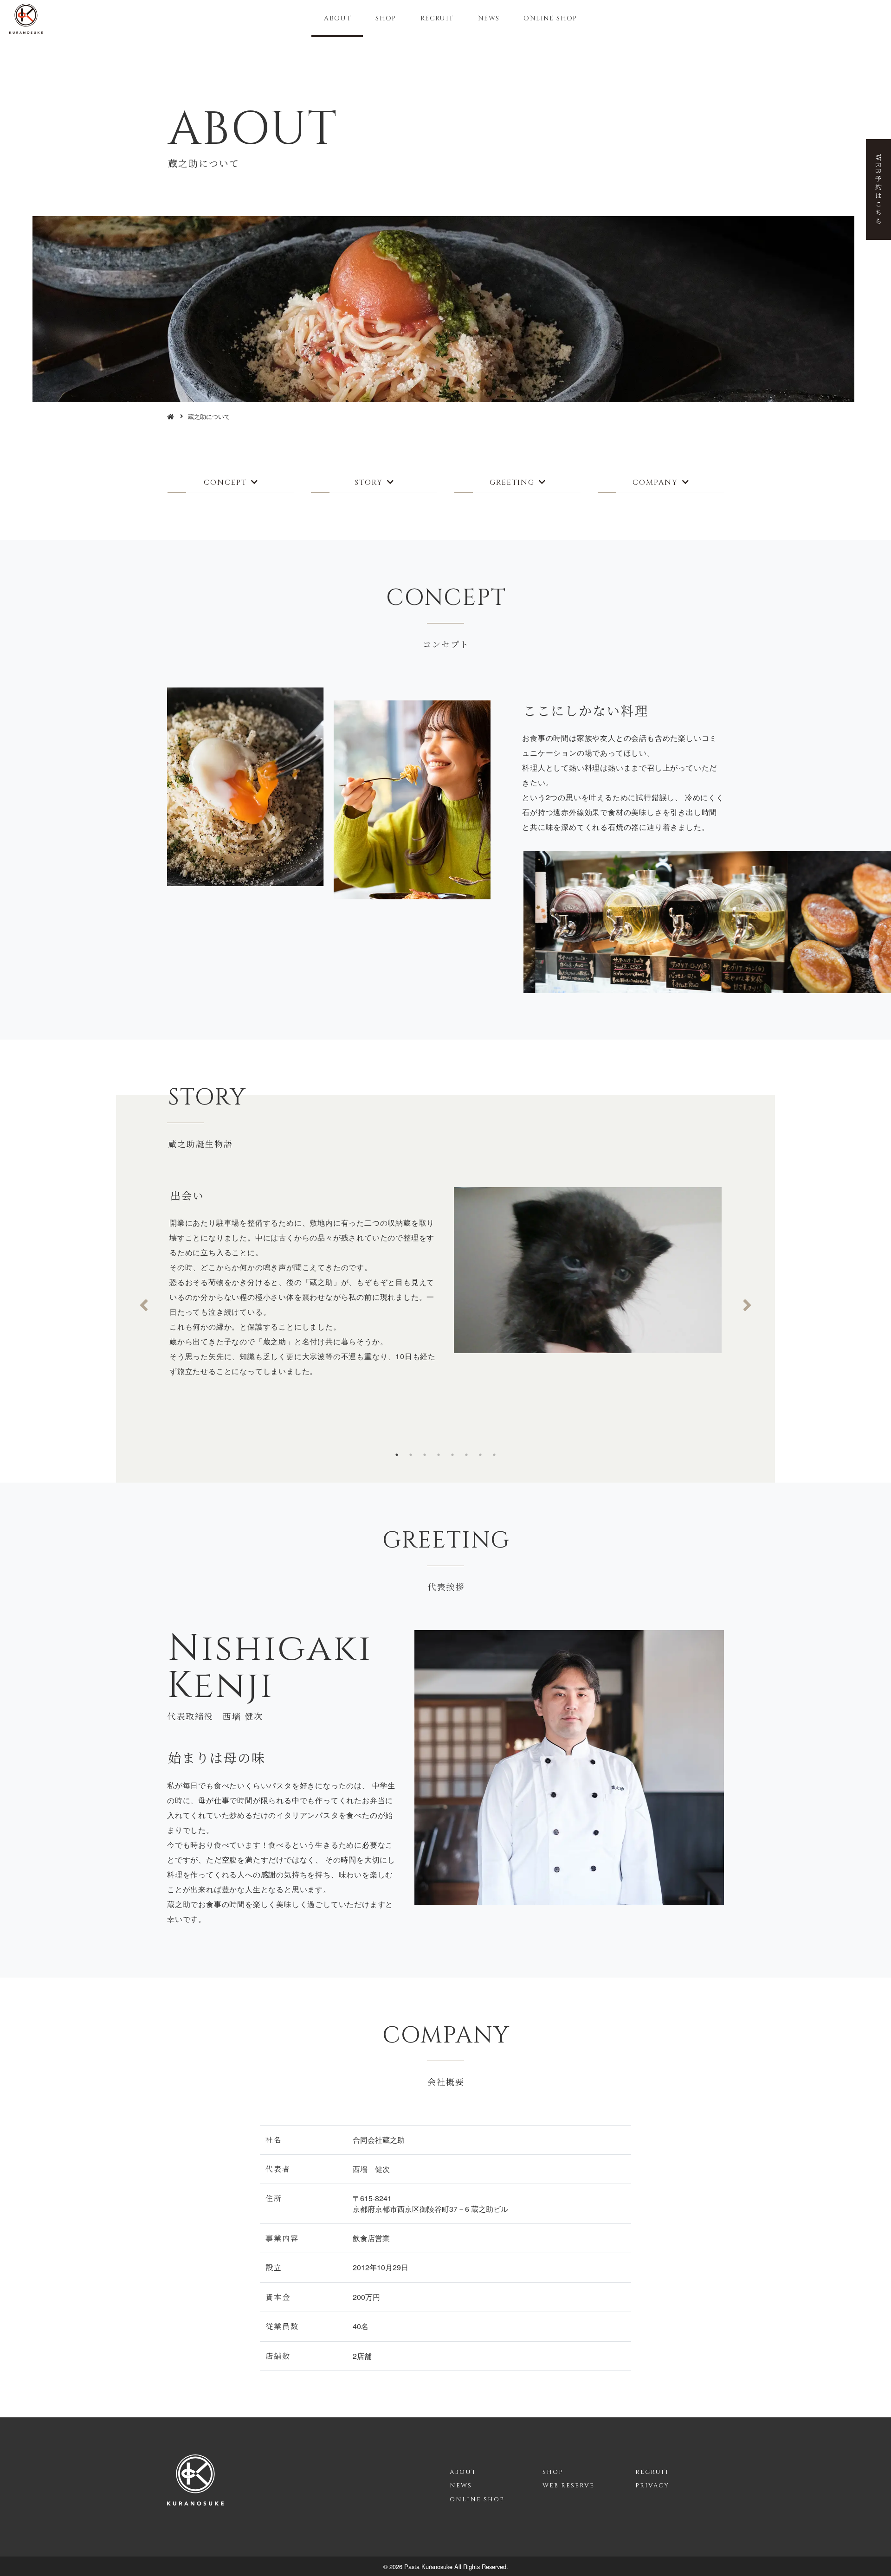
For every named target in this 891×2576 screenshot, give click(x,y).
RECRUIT (437, 18)
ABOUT (338, 18)
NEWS (489, 18)
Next (747, 1305)
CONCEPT (225, 482)
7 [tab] (480, 1455)
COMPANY (655, 482)
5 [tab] (452, 1455)
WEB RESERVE (568, 2486)
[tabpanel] (445, 1290)
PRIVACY (652, 2486)
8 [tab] (494, 1455)
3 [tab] (425, 1455)
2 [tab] (411, 1455)
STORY (369, 482)
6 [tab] (466, 1455)
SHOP (386, 18)
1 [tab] (397, 1455)
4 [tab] (439, 1455)
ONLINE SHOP (550, 18)
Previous (144, 1305)
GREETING (512, 482)
